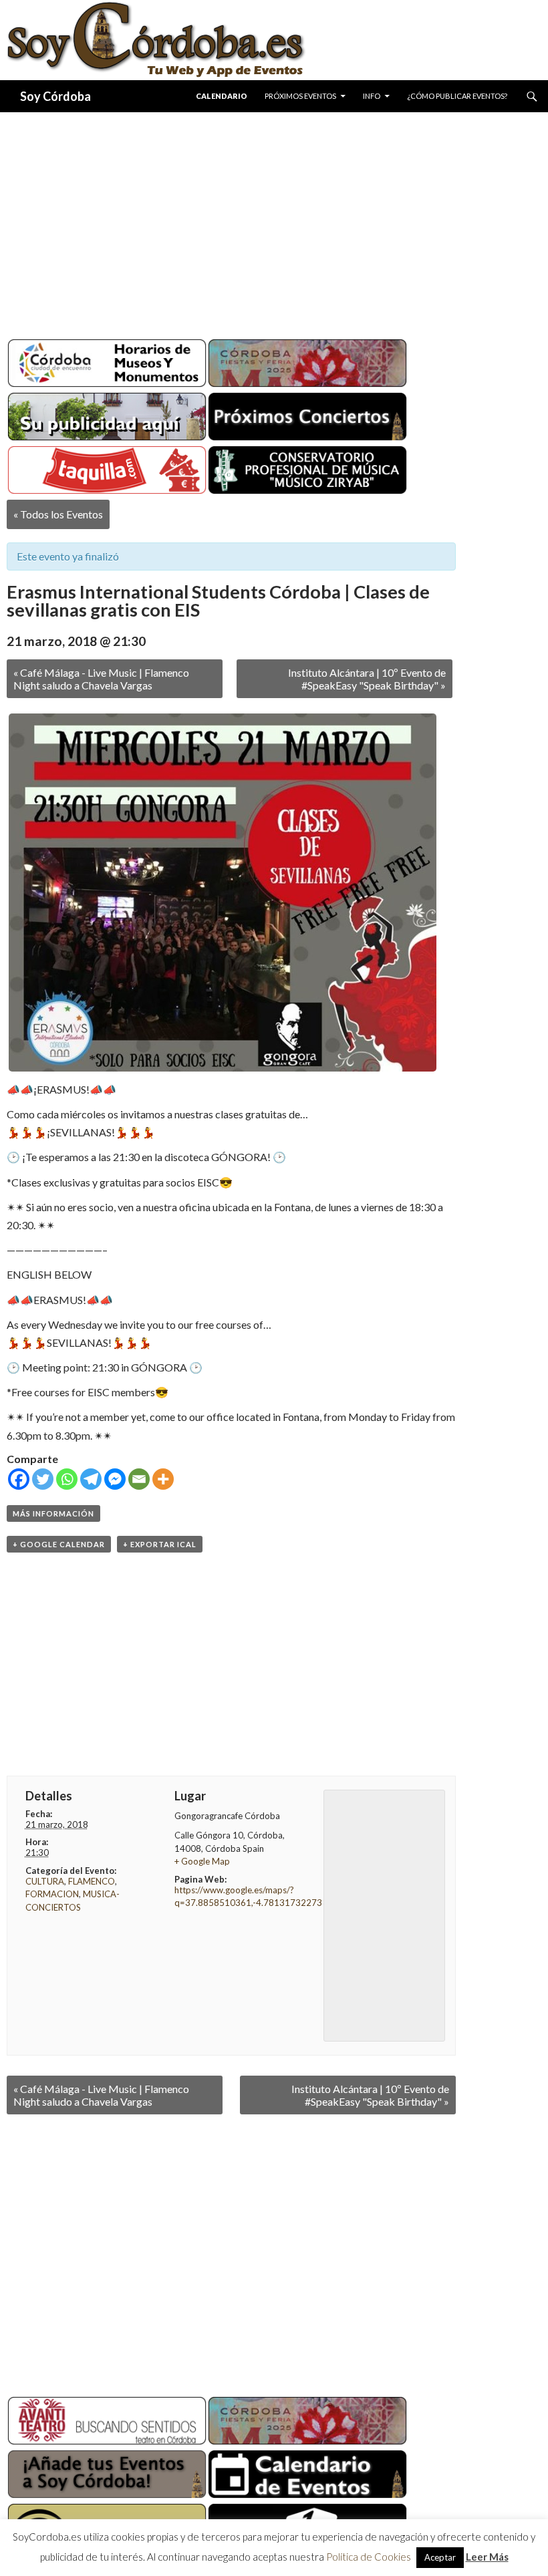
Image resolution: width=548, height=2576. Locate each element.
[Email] (139, 1479)
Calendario (222, 96)
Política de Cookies (369, 2557)
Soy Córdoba (55, 96)
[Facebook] (19, 1479)
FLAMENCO (92, 1881)
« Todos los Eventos (58, 514)
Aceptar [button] (440, 2557)
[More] (163, 1479)
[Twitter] (43, 1479)
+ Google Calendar (59, 1544)
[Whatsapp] (67, 1479)
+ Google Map (202, 1861)
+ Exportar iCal (160, 1544)
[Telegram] (91, 1479)
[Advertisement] (274, 220)
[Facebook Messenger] (115, 1479)
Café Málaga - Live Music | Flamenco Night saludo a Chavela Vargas (101, 679)
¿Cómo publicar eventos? (457, 96)
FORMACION (52, 1894)
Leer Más (487, 2557)
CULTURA (45, 1881)
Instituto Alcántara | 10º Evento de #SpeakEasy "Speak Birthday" (367, 679)
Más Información (53, 1513)
